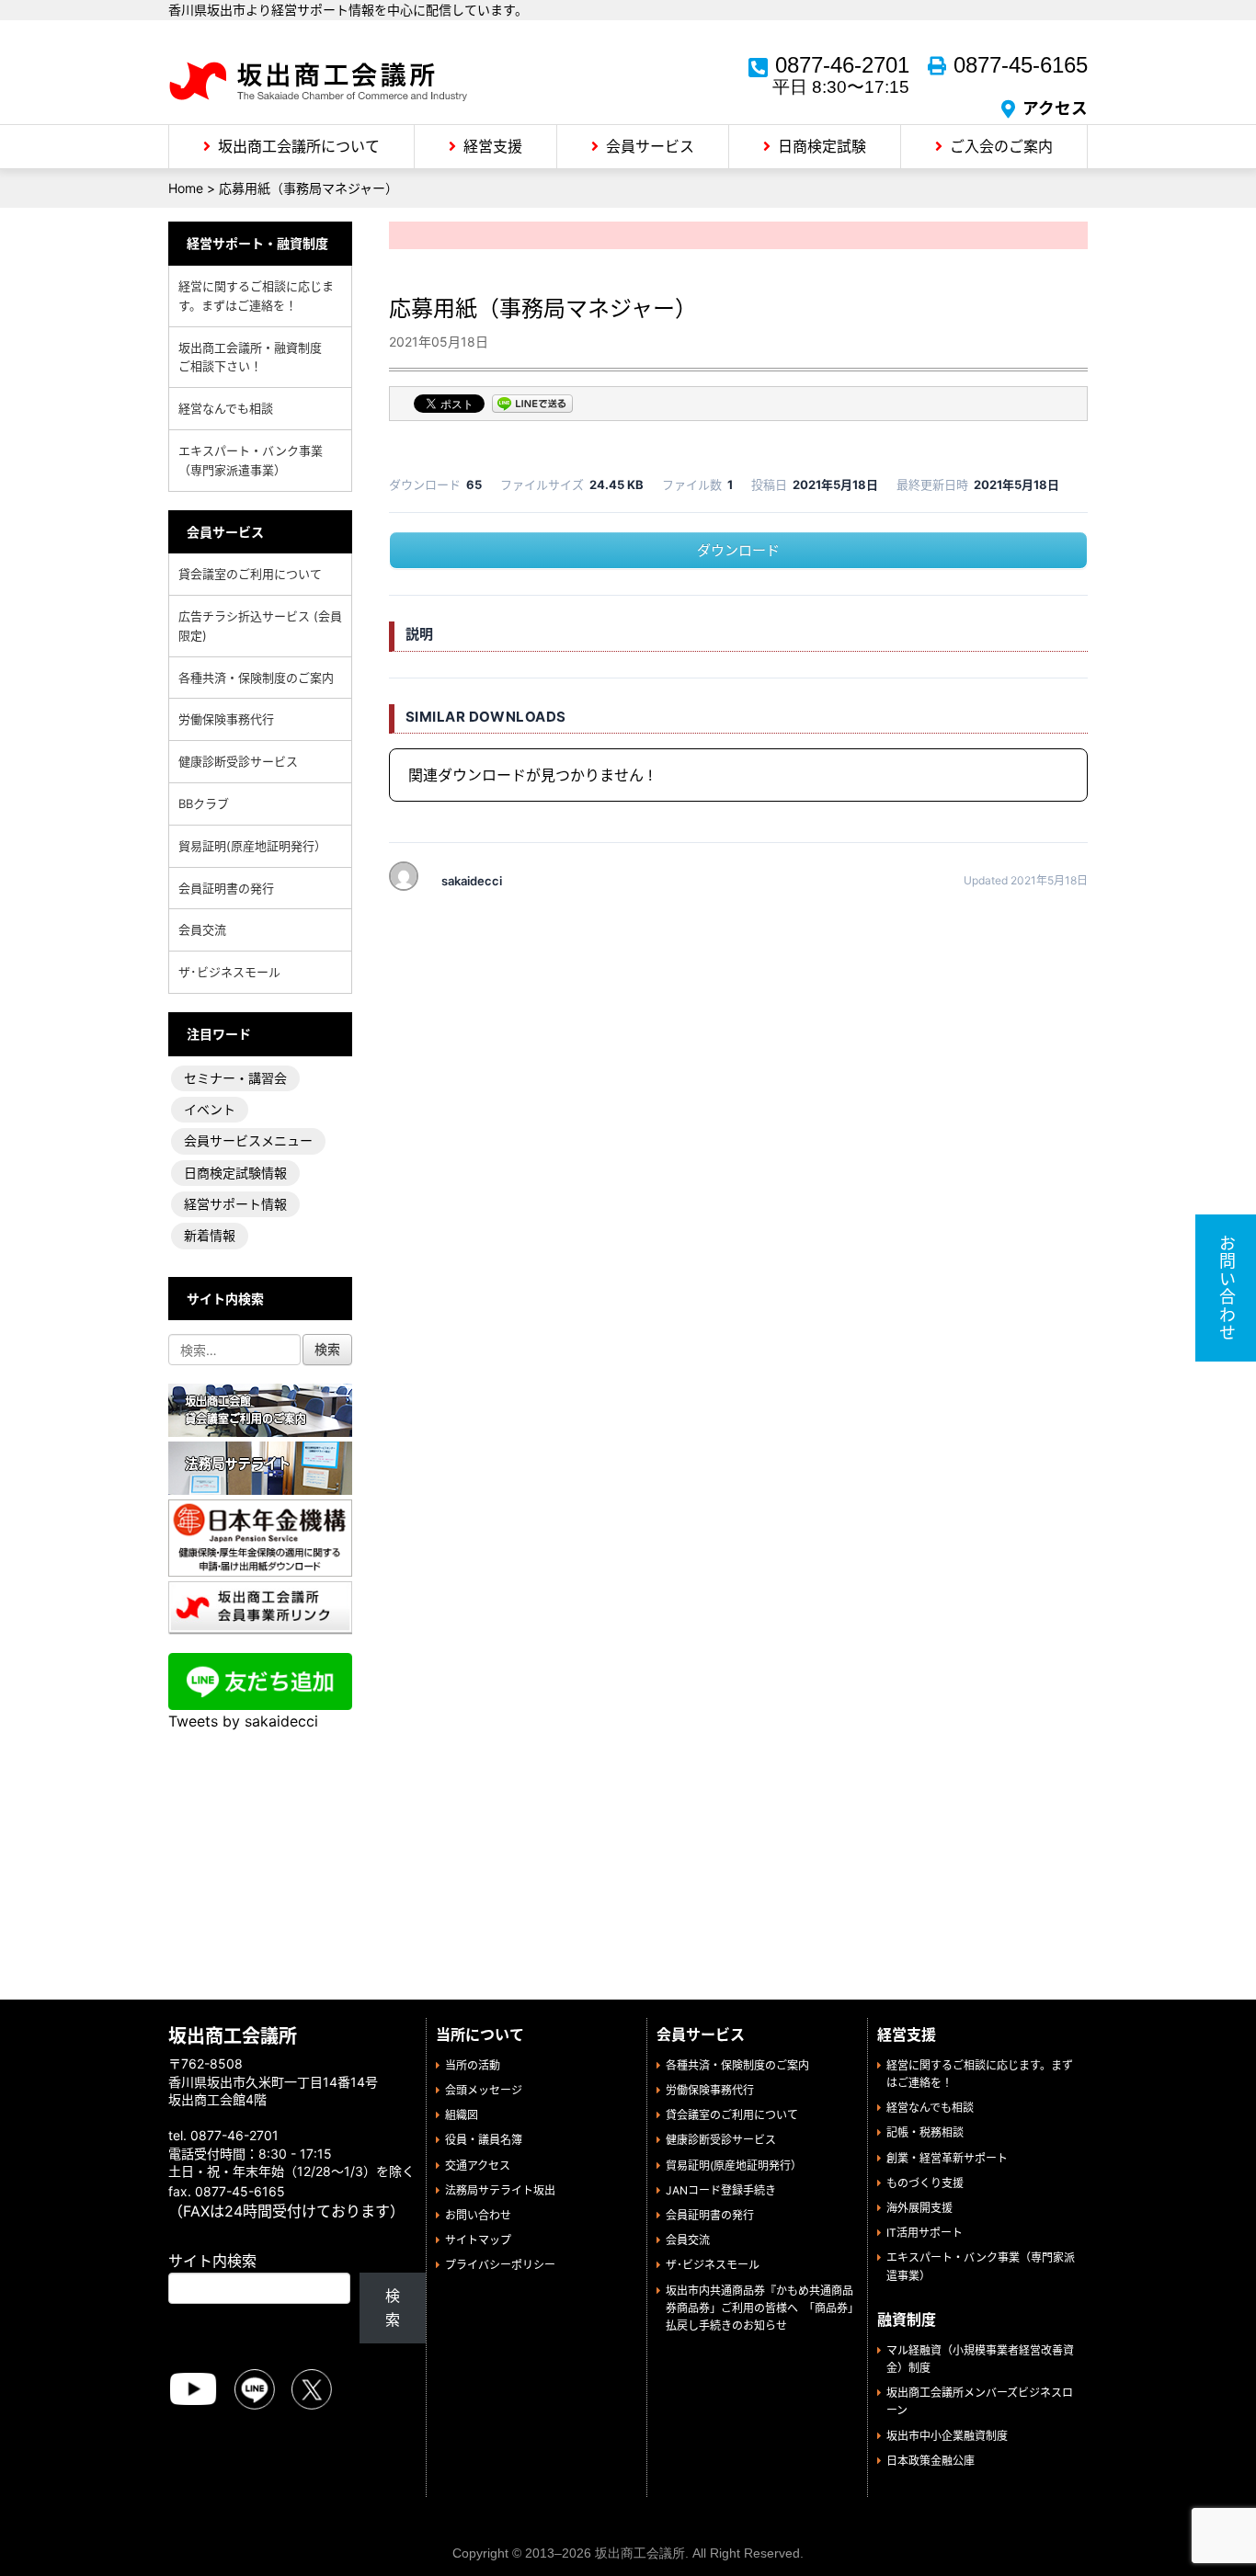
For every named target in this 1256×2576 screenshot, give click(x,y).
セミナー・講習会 (235, 1078)
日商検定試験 (822, 146)
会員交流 (202, 929)
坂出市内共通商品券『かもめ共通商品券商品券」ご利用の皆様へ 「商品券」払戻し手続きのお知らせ (759, 2308)
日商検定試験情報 (235, 1173)
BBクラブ (204, 804)
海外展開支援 (919, 2208)
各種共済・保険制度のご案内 (256, 678)
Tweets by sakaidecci (243, 1721)
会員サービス (650, 146)
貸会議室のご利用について (250, 574)
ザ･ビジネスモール (229, 972)
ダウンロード (738, 550)
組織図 (462, 2115)
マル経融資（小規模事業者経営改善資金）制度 (980, 2359)
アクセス (1055, 108)
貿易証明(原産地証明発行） (252, 846)
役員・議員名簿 (484, 2140)
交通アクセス (478, 2166)
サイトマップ (478, 2240)
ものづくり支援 (925, 2183)
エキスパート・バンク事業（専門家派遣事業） (251, 460)
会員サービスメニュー (248, 1140)
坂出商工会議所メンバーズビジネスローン (980, 2401)
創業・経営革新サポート (947, 2158)
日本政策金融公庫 (931, 2461)
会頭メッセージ (484, 2090)
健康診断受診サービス (238, 761)
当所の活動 (473, 2065)
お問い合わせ (478, 2215)
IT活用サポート (925, 2233)
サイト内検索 (212, 2261)
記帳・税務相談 (925, 2132)
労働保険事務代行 (226, 719)
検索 (393, 2308)
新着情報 (210, 1235)
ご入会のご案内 (1001, 146)
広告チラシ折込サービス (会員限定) (260, 626)
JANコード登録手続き (721, 2190)
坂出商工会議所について (299, 146)
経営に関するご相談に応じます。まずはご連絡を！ (256, 296)
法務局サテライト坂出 (500, 2190)
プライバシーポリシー (500, 2265)
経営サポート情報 (235, 1204)
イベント (210, 1109)
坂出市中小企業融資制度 (947, 2436)
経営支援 (493, 146)
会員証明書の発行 (226, 888)
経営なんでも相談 (226, 408)
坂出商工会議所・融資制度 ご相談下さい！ (256, 357)
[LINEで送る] (532, 405)
